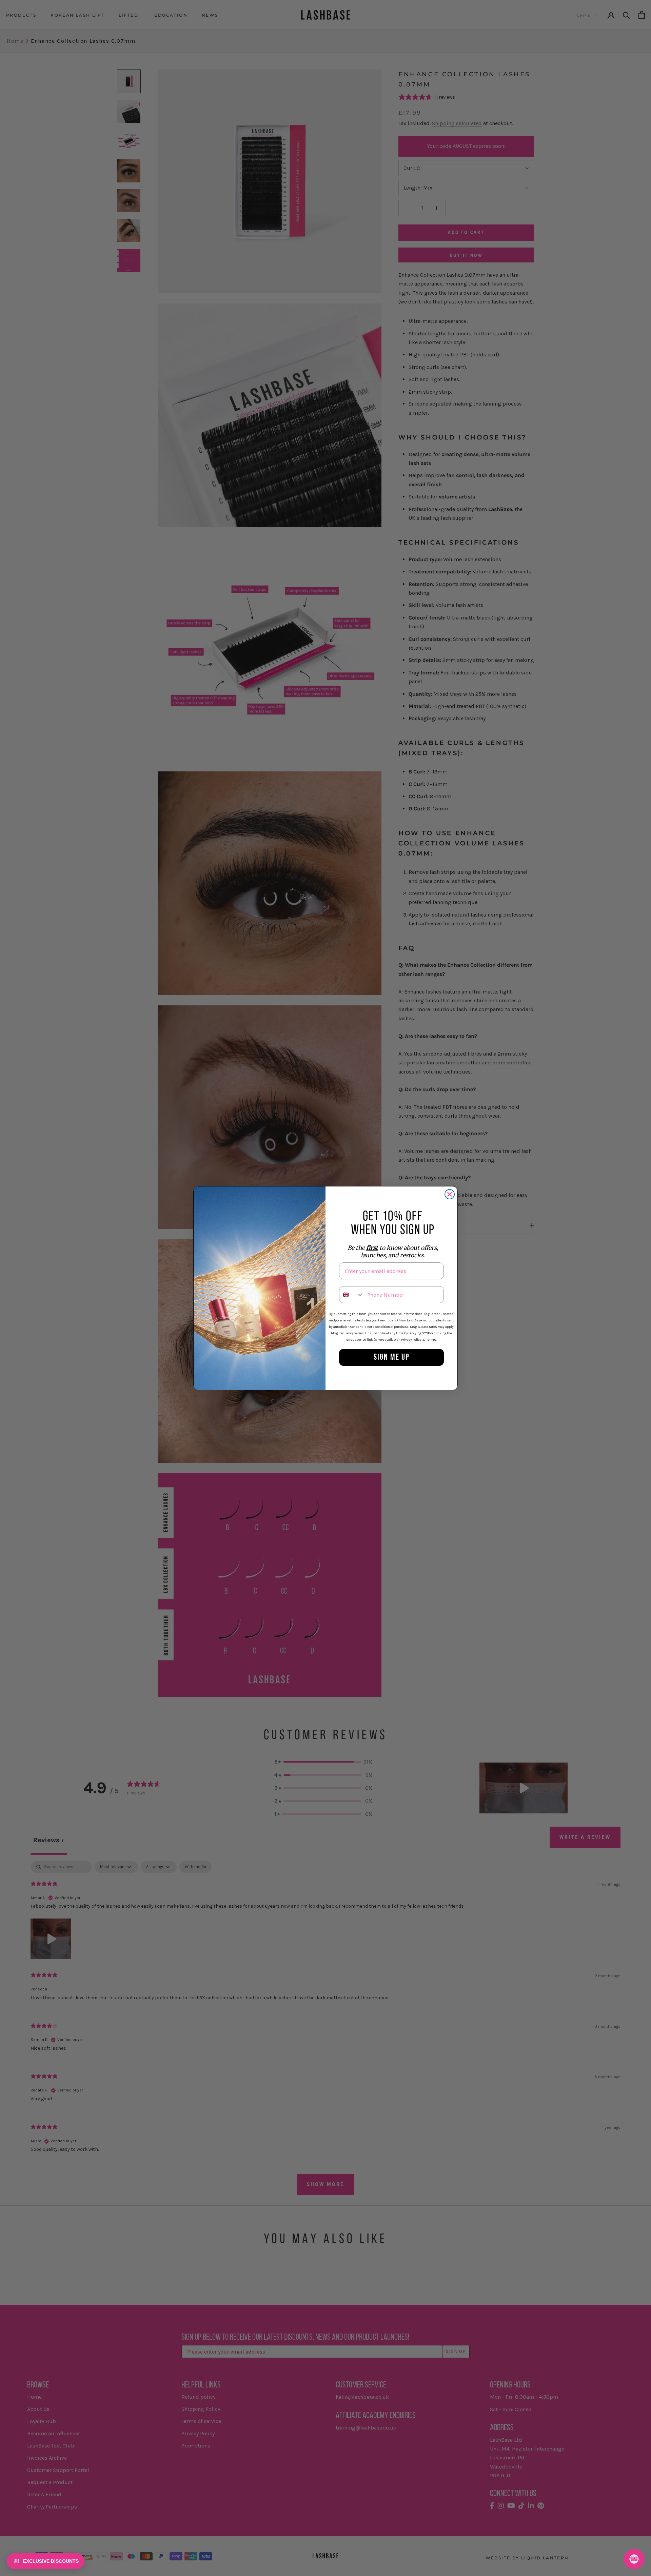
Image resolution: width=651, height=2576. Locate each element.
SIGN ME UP (392, 1358)
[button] (45, 2561)
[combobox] (352, 1295)
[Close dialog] (450, 1194)
